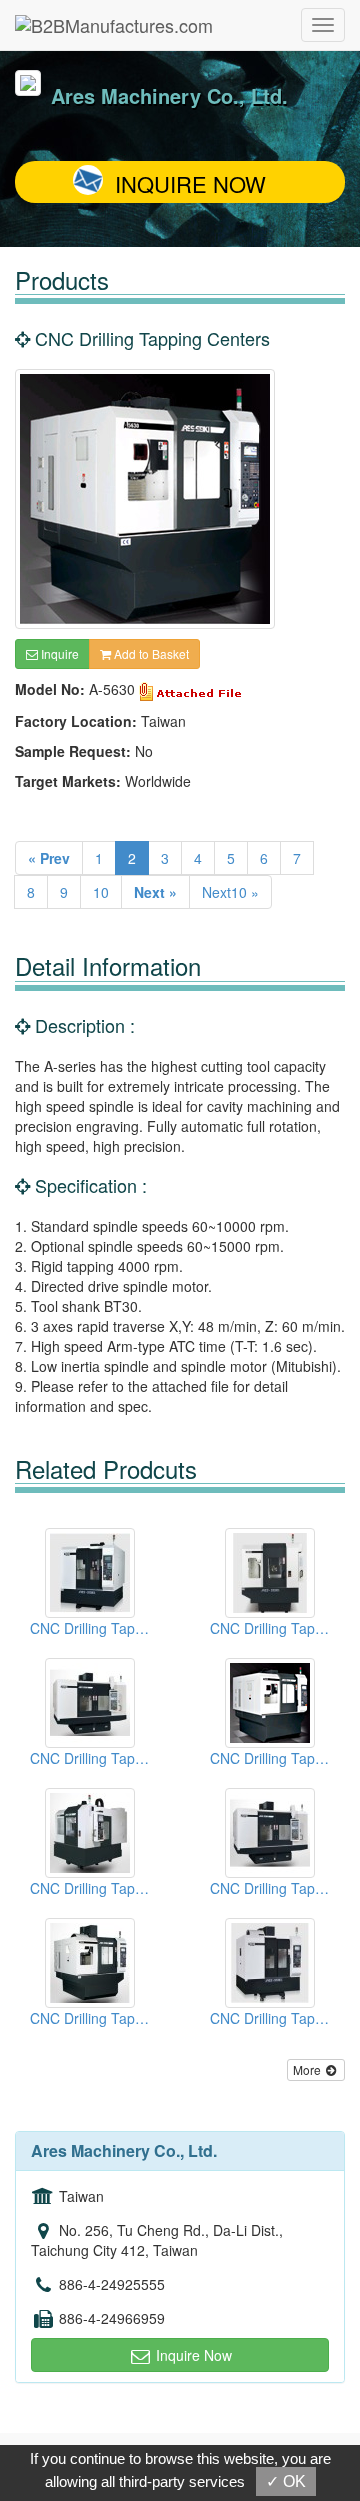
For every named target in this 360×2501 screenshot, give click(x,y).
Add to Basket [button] (150, 653)
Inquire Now (190, 183)
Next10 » (230, 892)
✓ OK (286, 2481)
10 (101, 892)
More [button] (308, 2069)
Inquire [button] (58, 653)
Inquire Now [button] (192, 2355)
